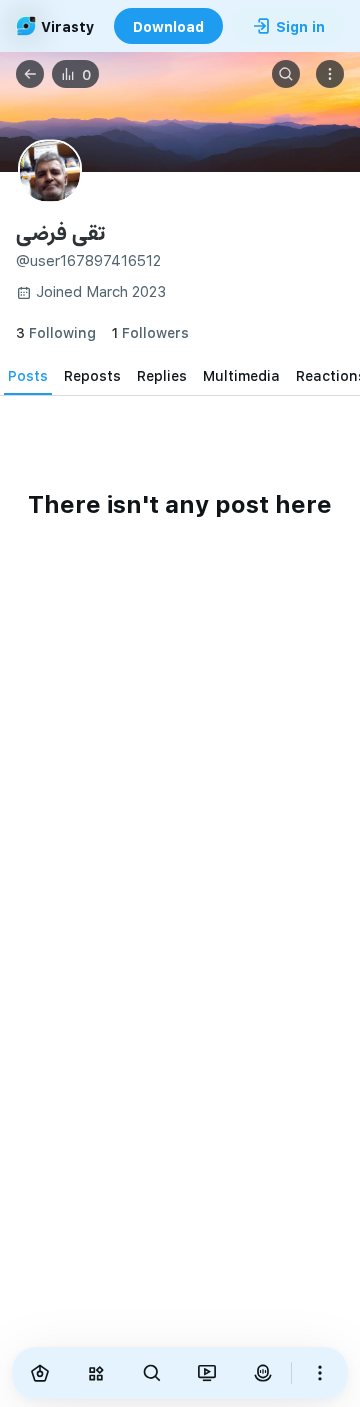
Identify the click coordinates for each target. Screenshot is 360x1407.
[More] (320, 1373)
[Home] (40, 1373)
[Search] (286, 74)
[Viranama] (208, 1373)
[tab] (28, 375)
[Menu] (330, 74)
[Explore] (96, 1373)
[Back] (30, 74)
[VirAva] (263, 1373)
